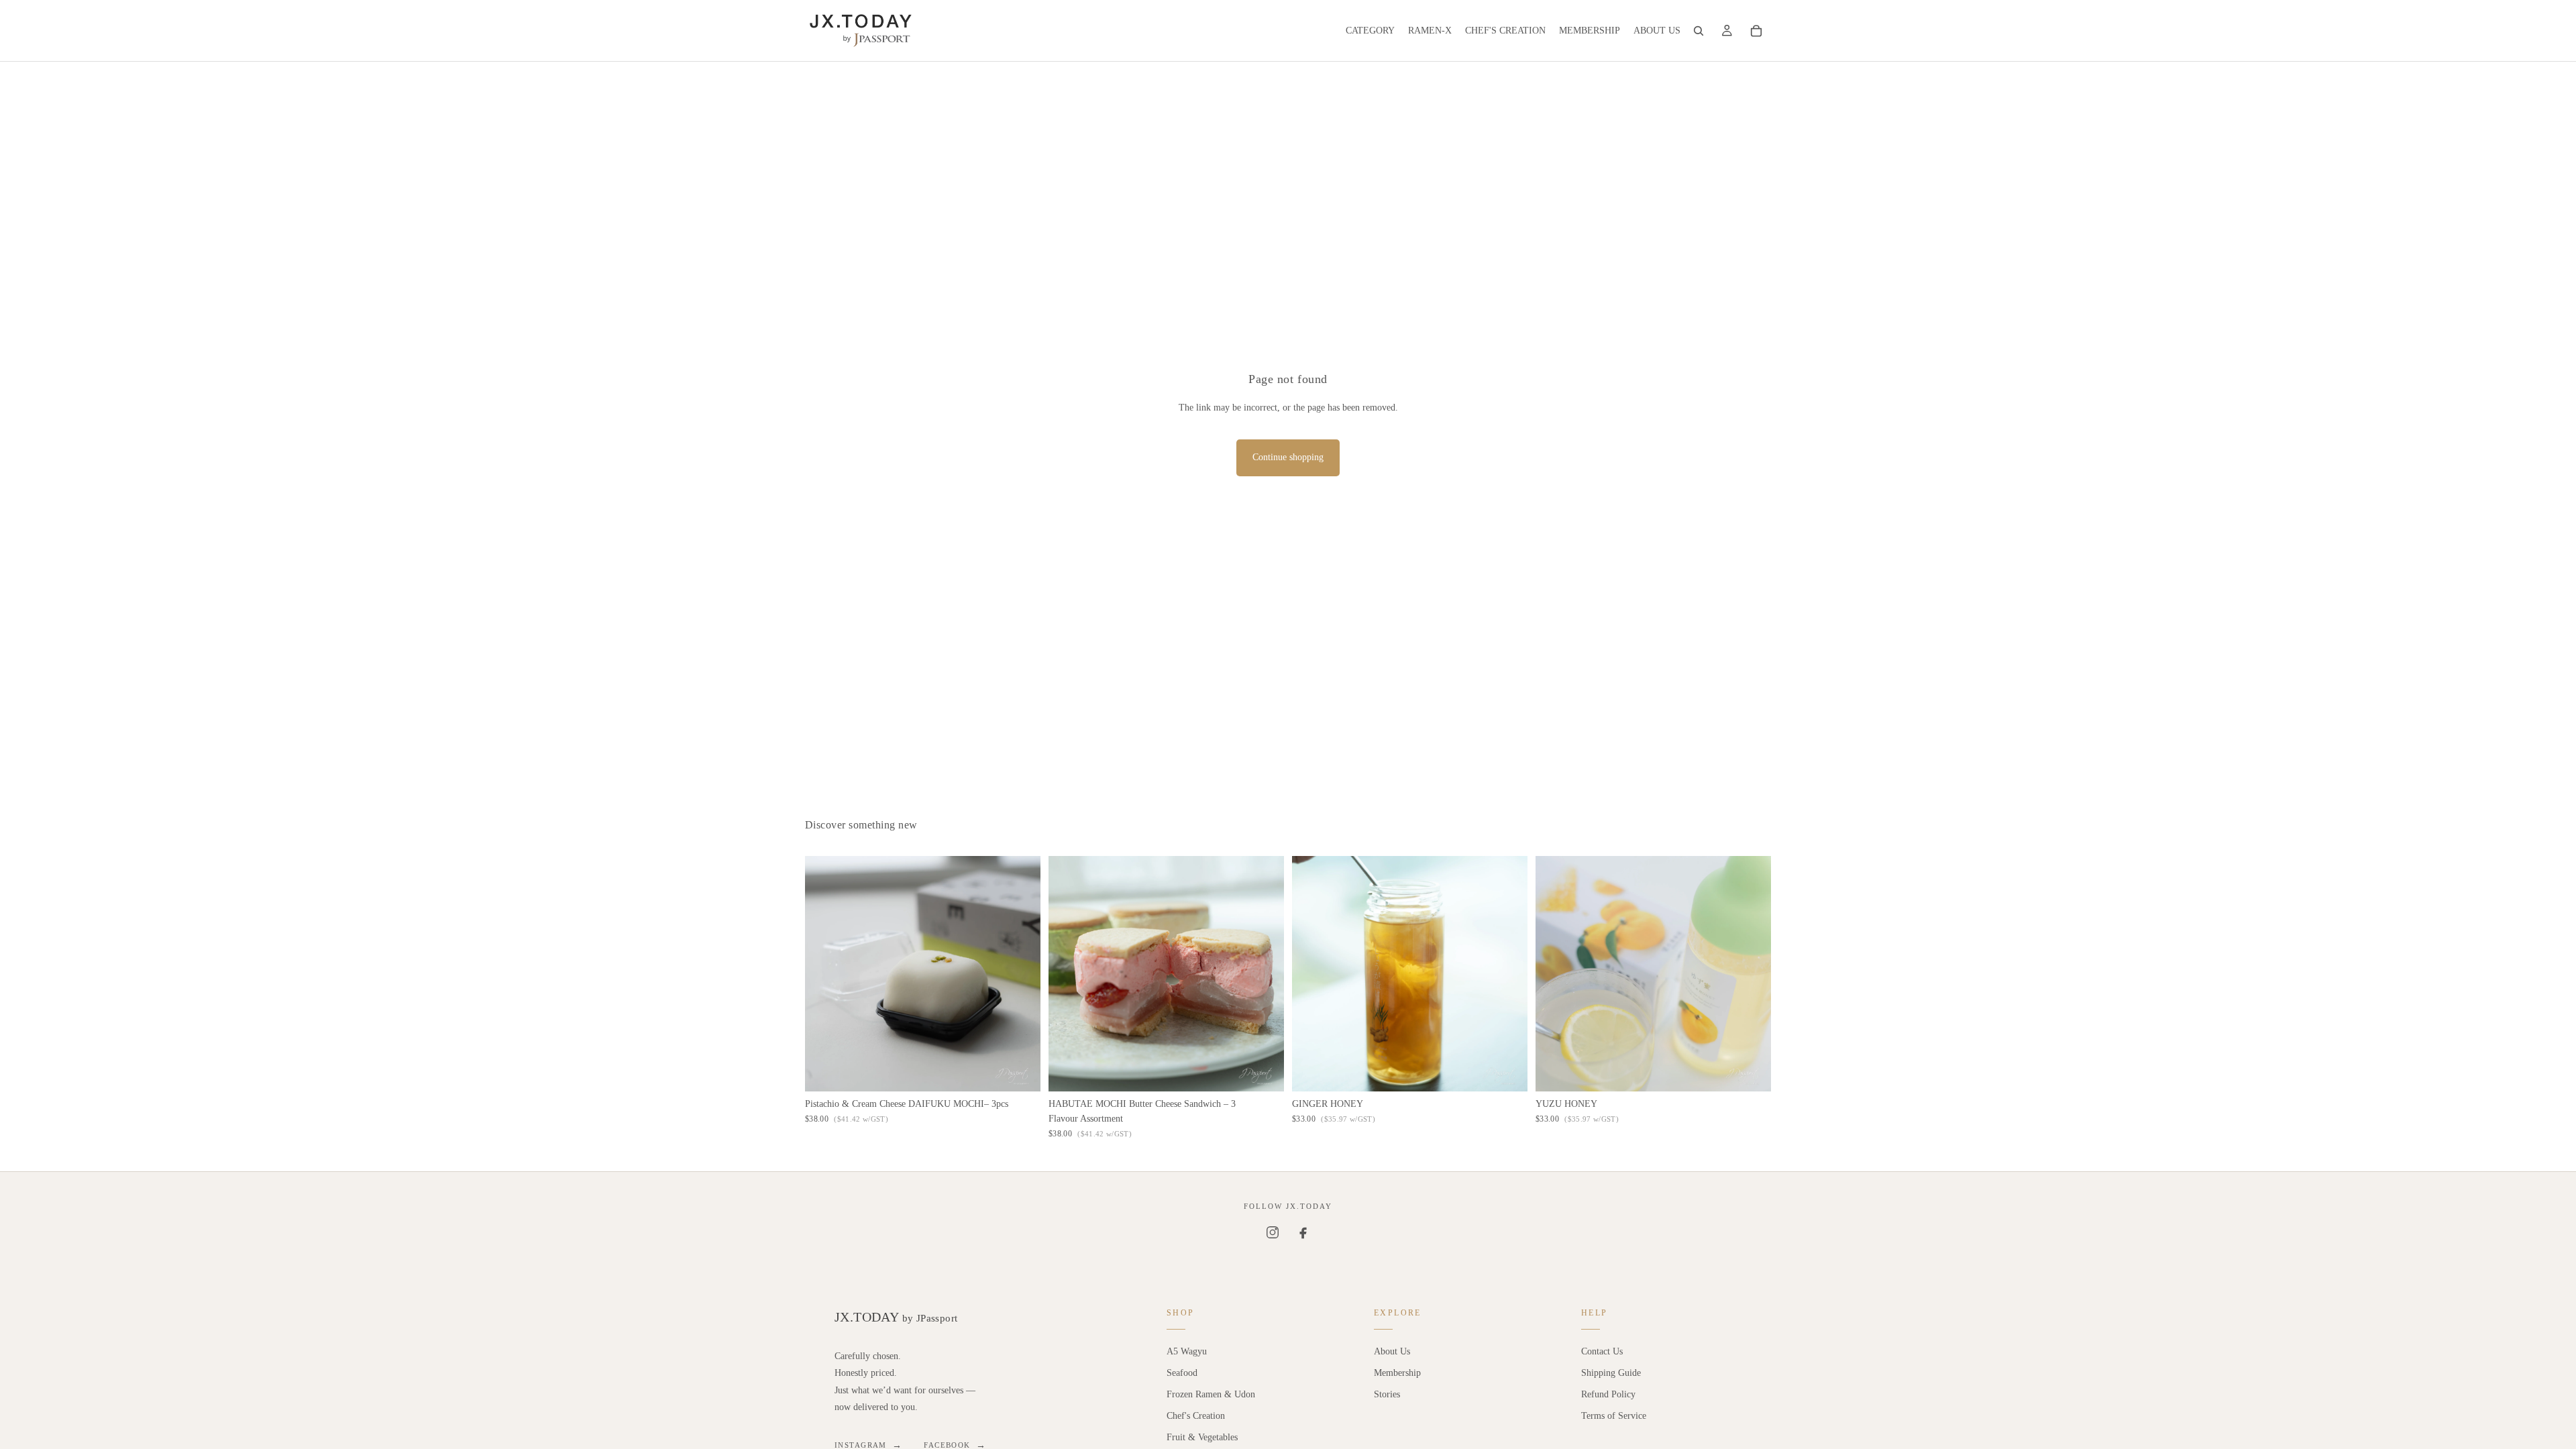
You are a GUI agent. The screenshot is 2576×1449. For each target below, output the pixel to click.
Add (1031, 1070)
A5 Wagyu (1187, 1351)
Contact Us (1602, 1351)
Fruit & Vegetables (1202, 1437)
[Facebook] (1303, 1232)
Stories (1387, 1394)
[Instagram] (1273, 1232)
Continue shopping (1288, 457)
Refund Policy (1608, 1394)
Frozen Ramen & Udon (1211, 1394)
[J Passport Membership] (1727, 31)
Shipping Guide (1611, 1373)
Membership (1397, 1373)
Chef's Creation (1196, 1416)
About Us (1392, 1351)
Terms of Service (1614, 1416)
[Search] (1699, 31)
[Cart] (1756, 31)
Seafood (1182, 1373)
